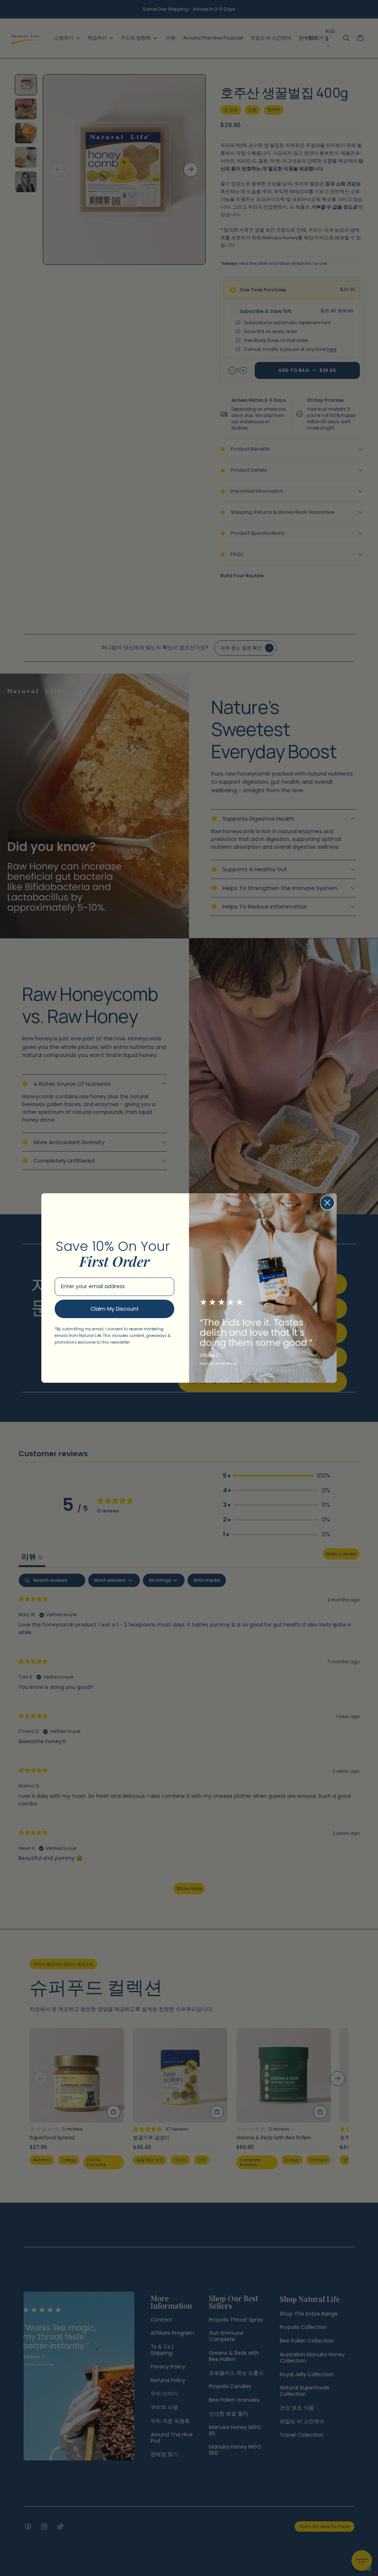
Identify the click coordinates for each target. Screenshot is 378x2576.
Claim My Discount (115, 1309)
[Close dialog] (327, 1203)
